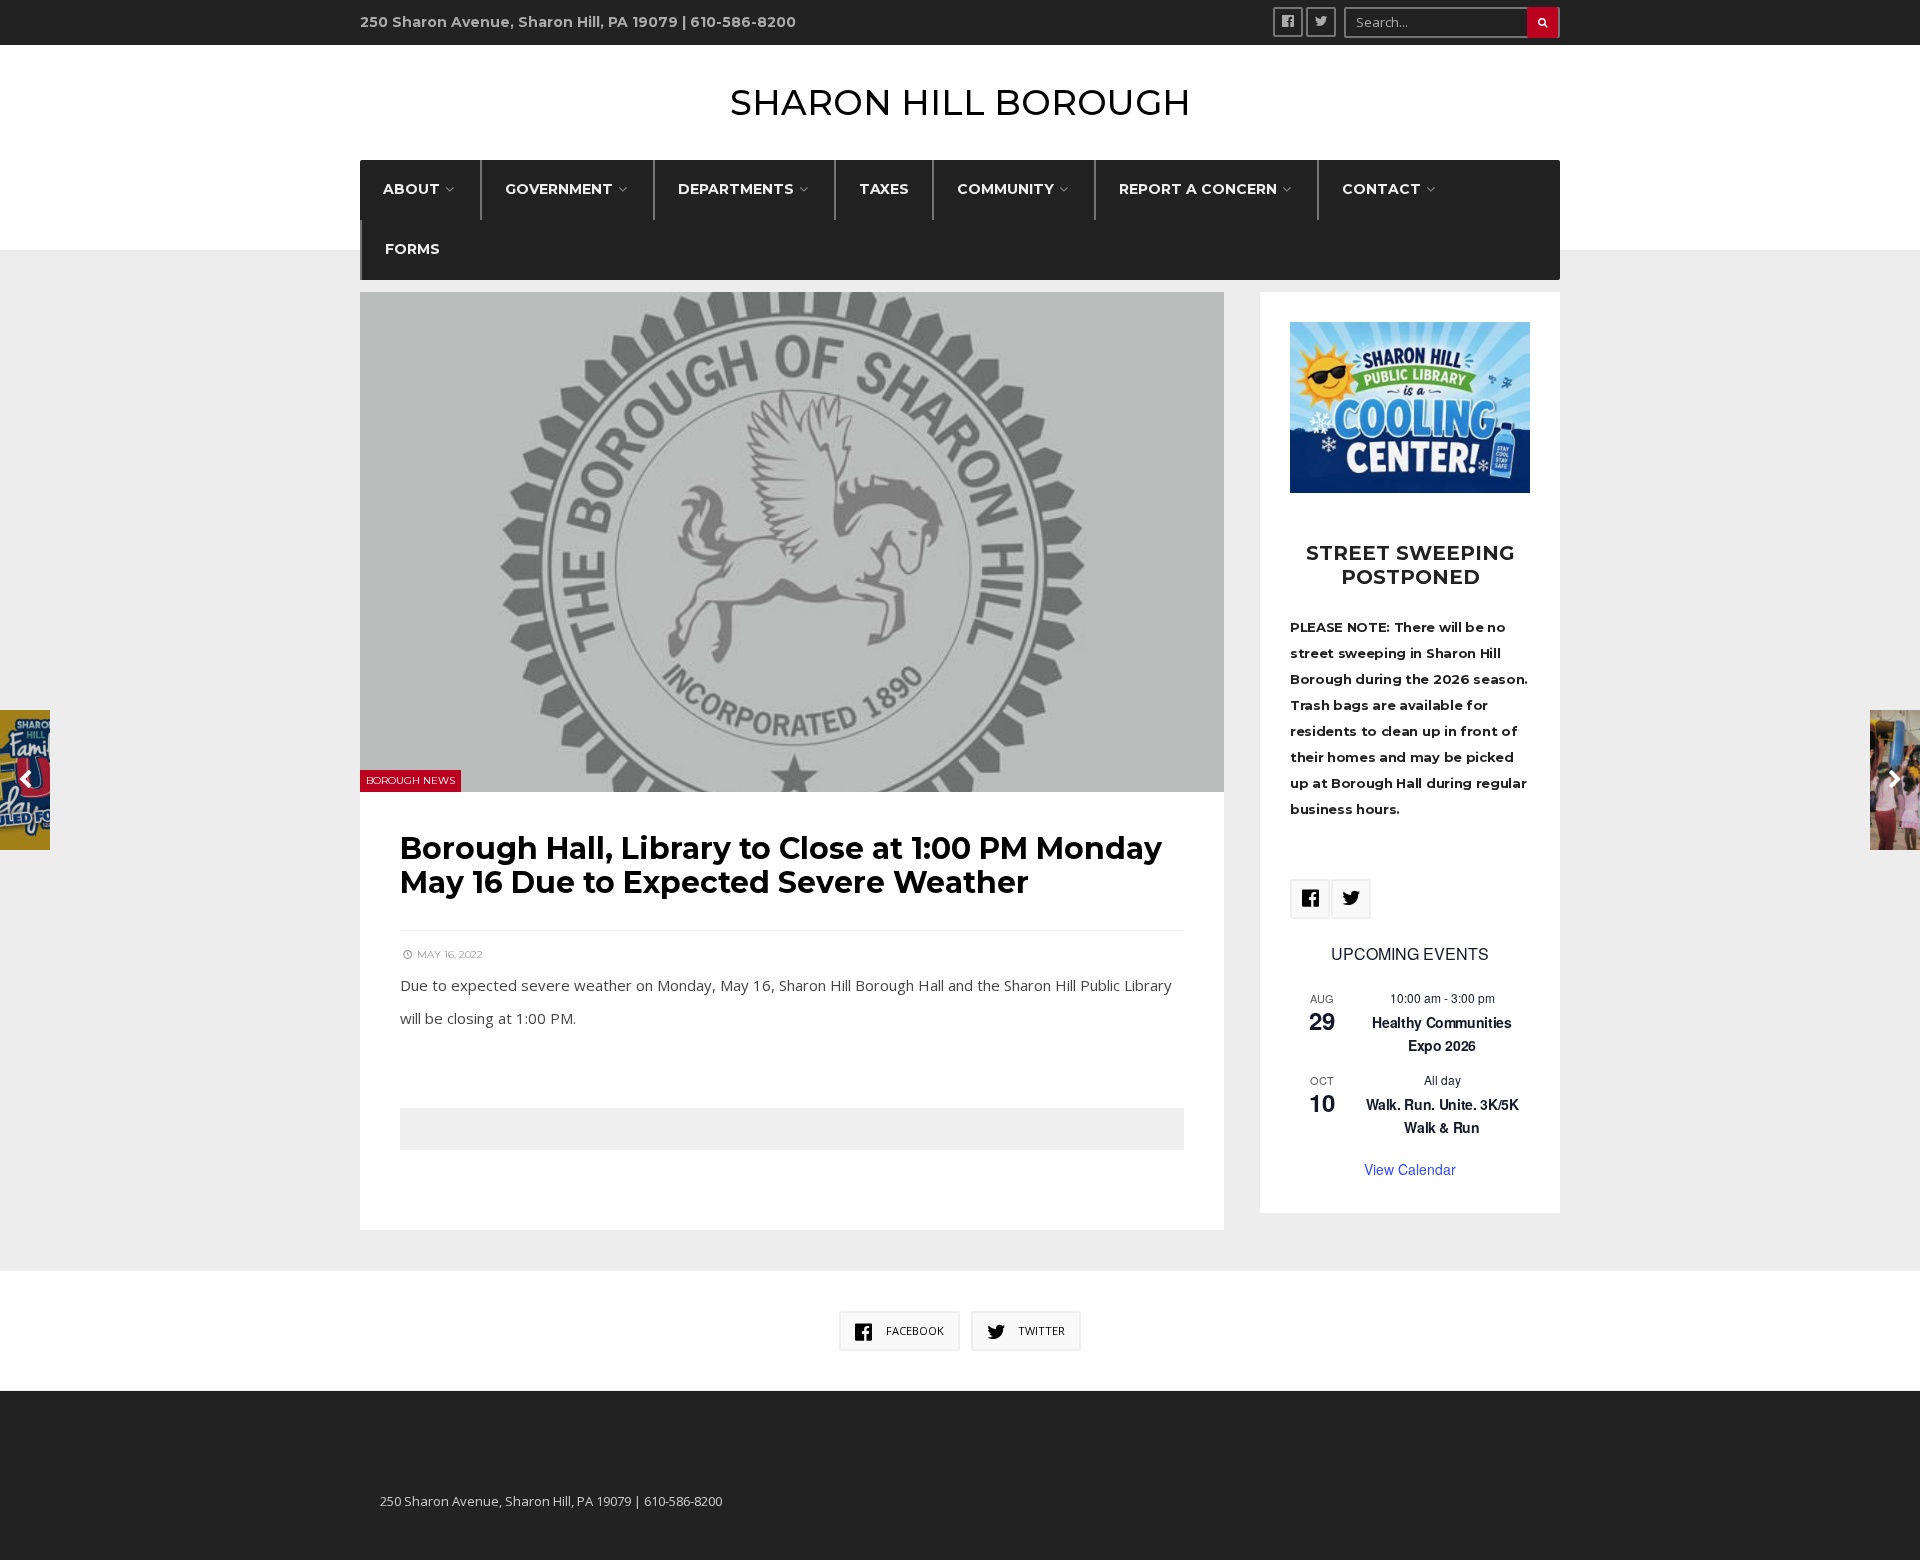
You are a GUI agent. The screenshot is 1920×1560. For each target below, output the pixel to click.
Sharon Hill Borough (960, 102)
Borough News (410, 780)
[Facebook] (1288, 22)
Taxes (884, 189)
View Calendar (1410, 1169)
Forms (412, 249)
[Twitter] (1321, 22)
